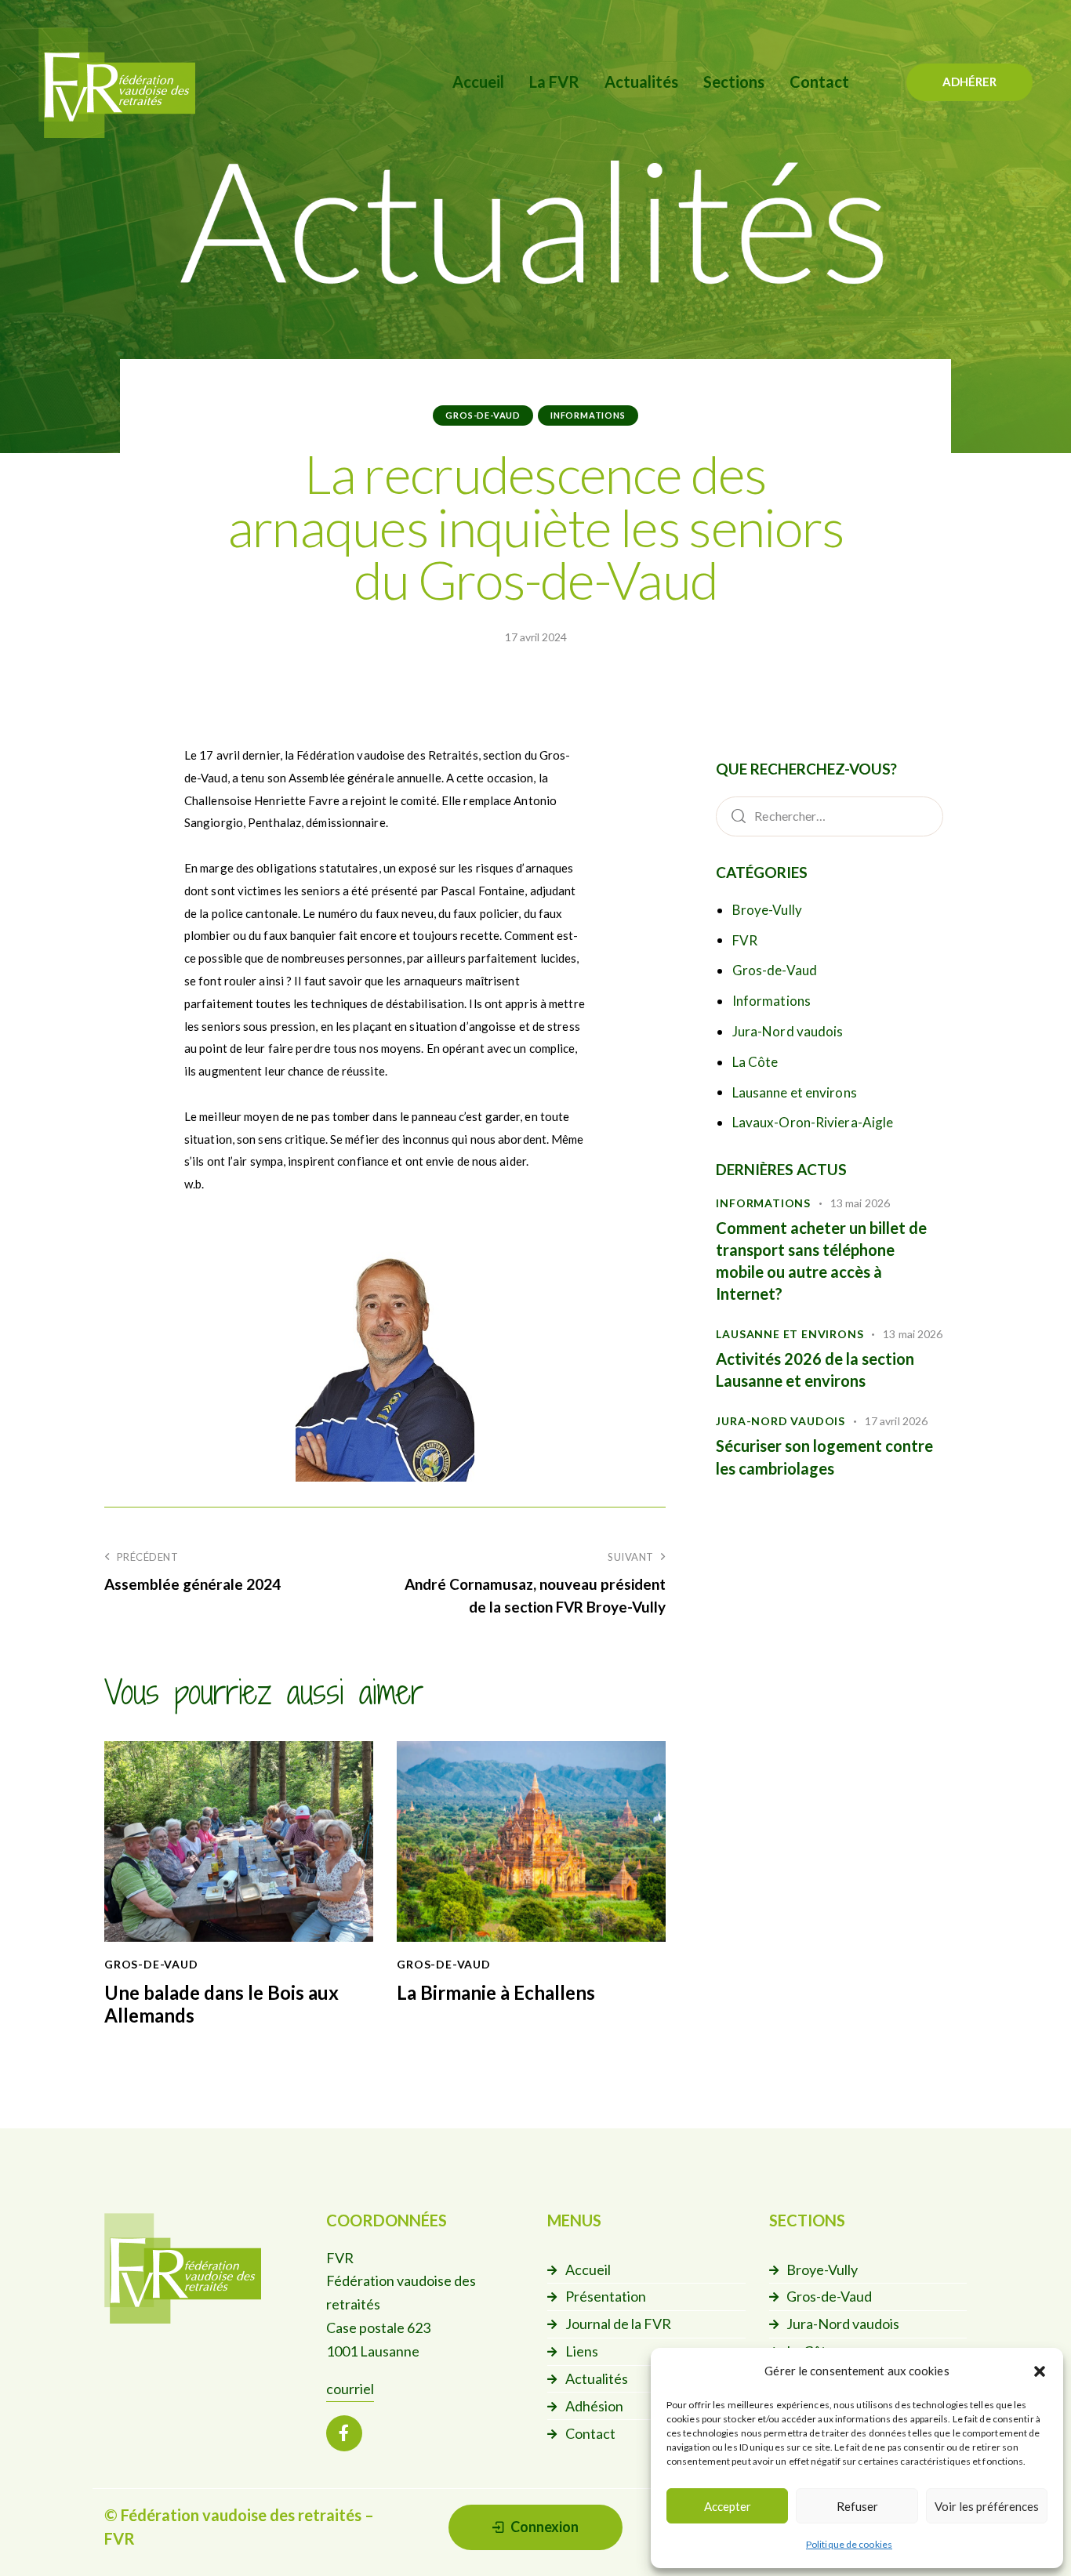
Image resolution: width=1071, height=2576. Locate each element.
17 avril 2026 (896, 1421)
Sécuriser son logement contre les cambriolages (824, 1457)
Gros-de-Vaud (483, 415)
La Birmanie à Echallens (496, 1993)
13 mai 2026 (860, 1203)
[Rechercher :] (830, 815)
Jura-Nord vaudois (788, 1031)
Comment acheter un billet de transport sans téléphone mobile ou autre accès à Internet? (821, 1261)
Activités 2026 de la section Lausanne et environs (815, 1370)
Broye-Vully (767, 910)
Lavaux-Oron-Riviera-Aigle (813, 1122)
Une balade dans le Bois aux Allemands (221, 2004)
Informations (588, 415)
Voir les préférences (987, 2506)
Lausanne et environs (795, 1092)
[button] (1040, 2371)
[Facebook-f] (344, 2433)
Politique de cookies (849, 2544)
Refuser (857, 2506)
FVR (745, 940)
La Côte (755, 1062)
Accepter (728, 2506)
